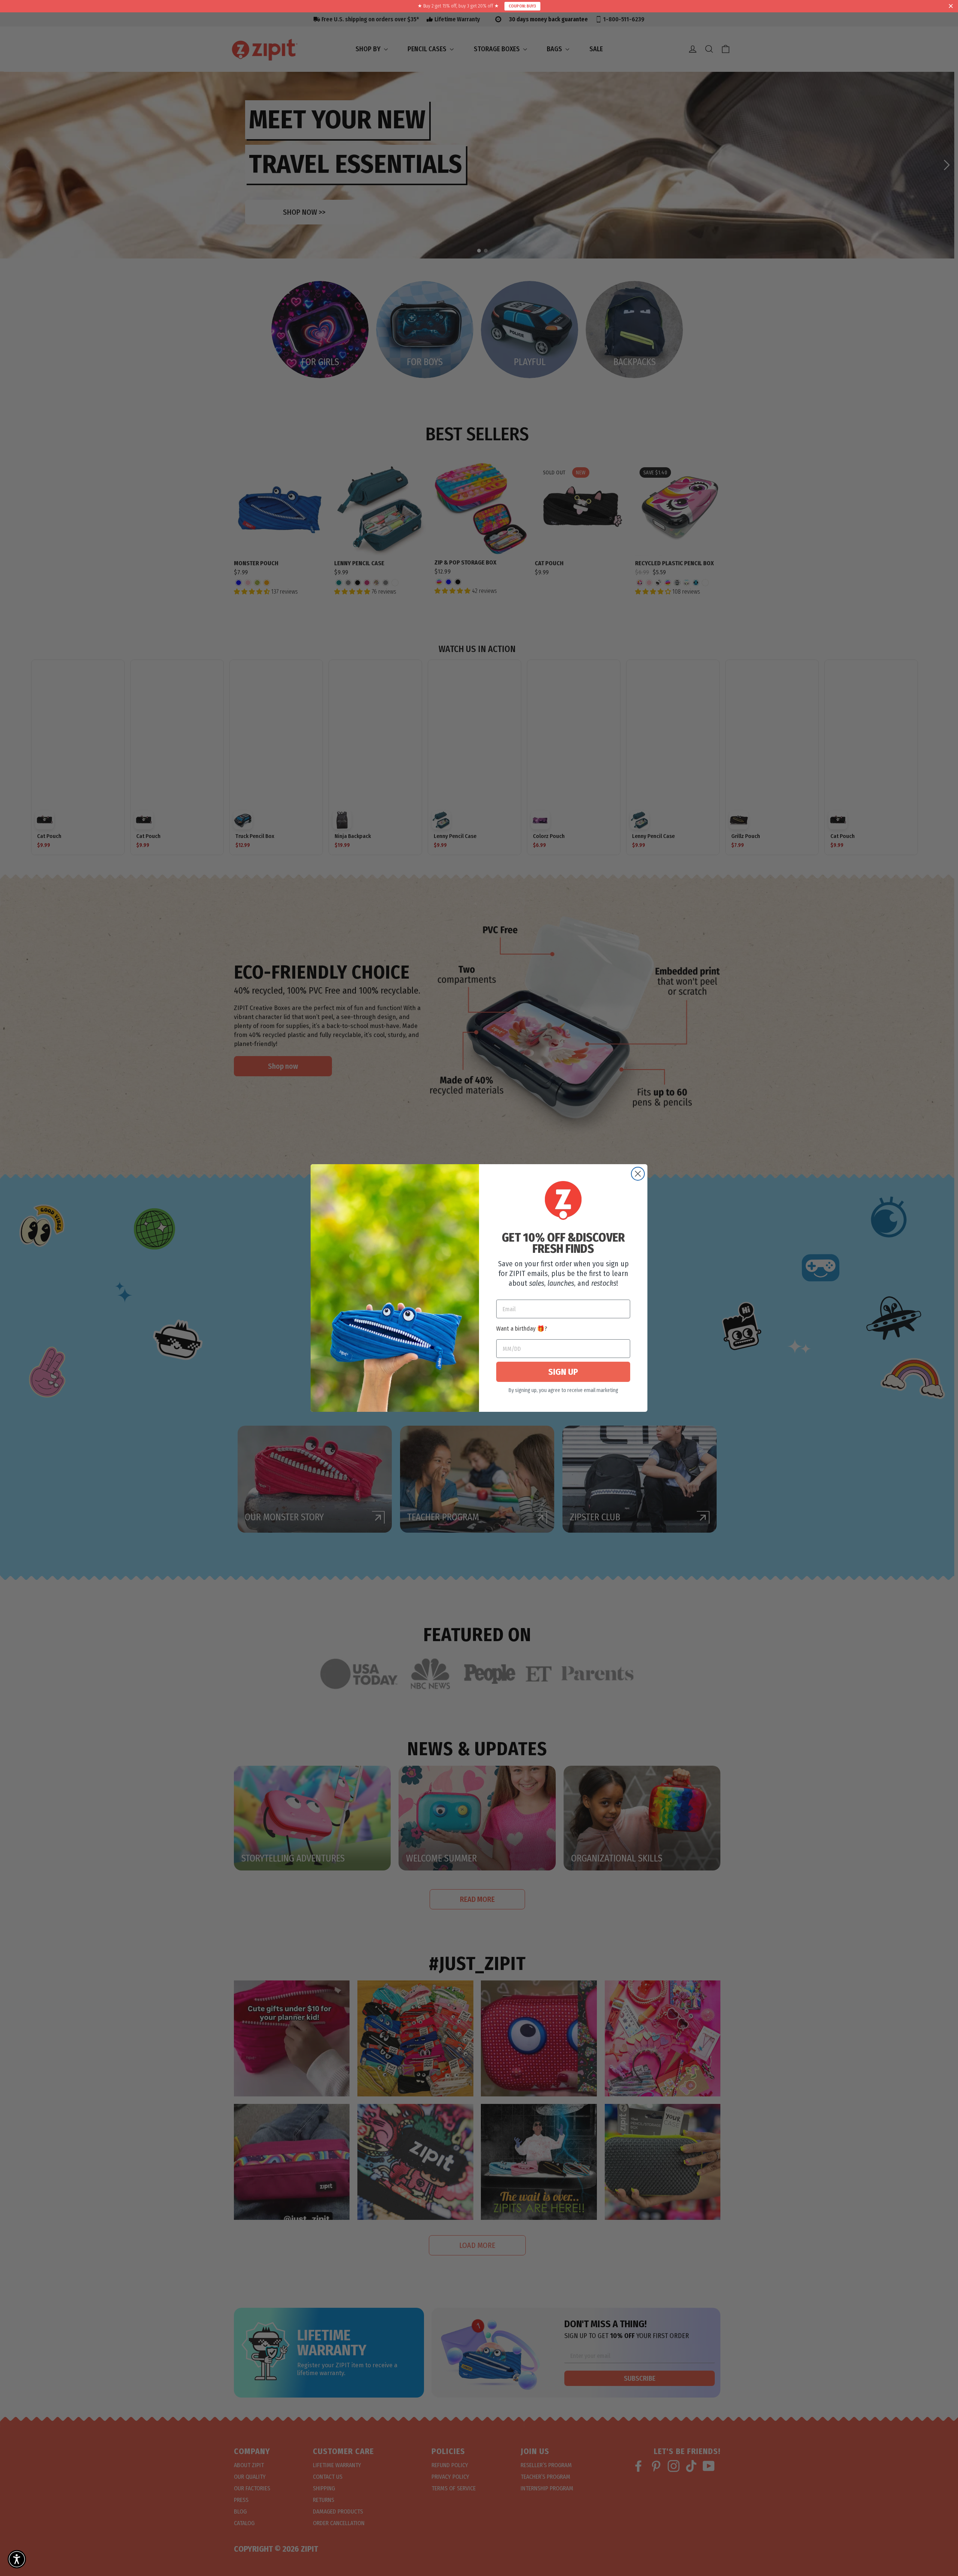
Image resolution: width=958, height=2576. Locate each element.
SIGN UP (563, 1372)
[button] (17, 2559)
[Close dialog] (638, 1174)
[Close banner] (951, 6)
